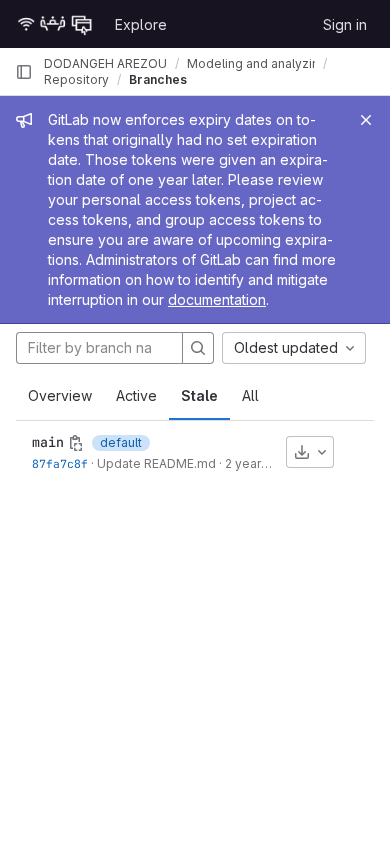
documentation (217, 299)
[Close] (366, 120)
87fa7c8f (60, 463)
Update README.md (156, 463)
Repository (76, 79)
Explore (141, 24)
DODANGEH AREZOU (105, 63)
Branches (158, 79)
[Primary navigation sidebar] (24, 72)
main (48, 442)
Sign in (345, 24)
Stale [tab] (199, 395)
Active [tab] (136, 395)
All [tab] (250, 395)
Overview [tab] (60, 395)
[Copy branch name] (76, 443)
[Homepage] (55, 24)
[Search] (198, 348)
